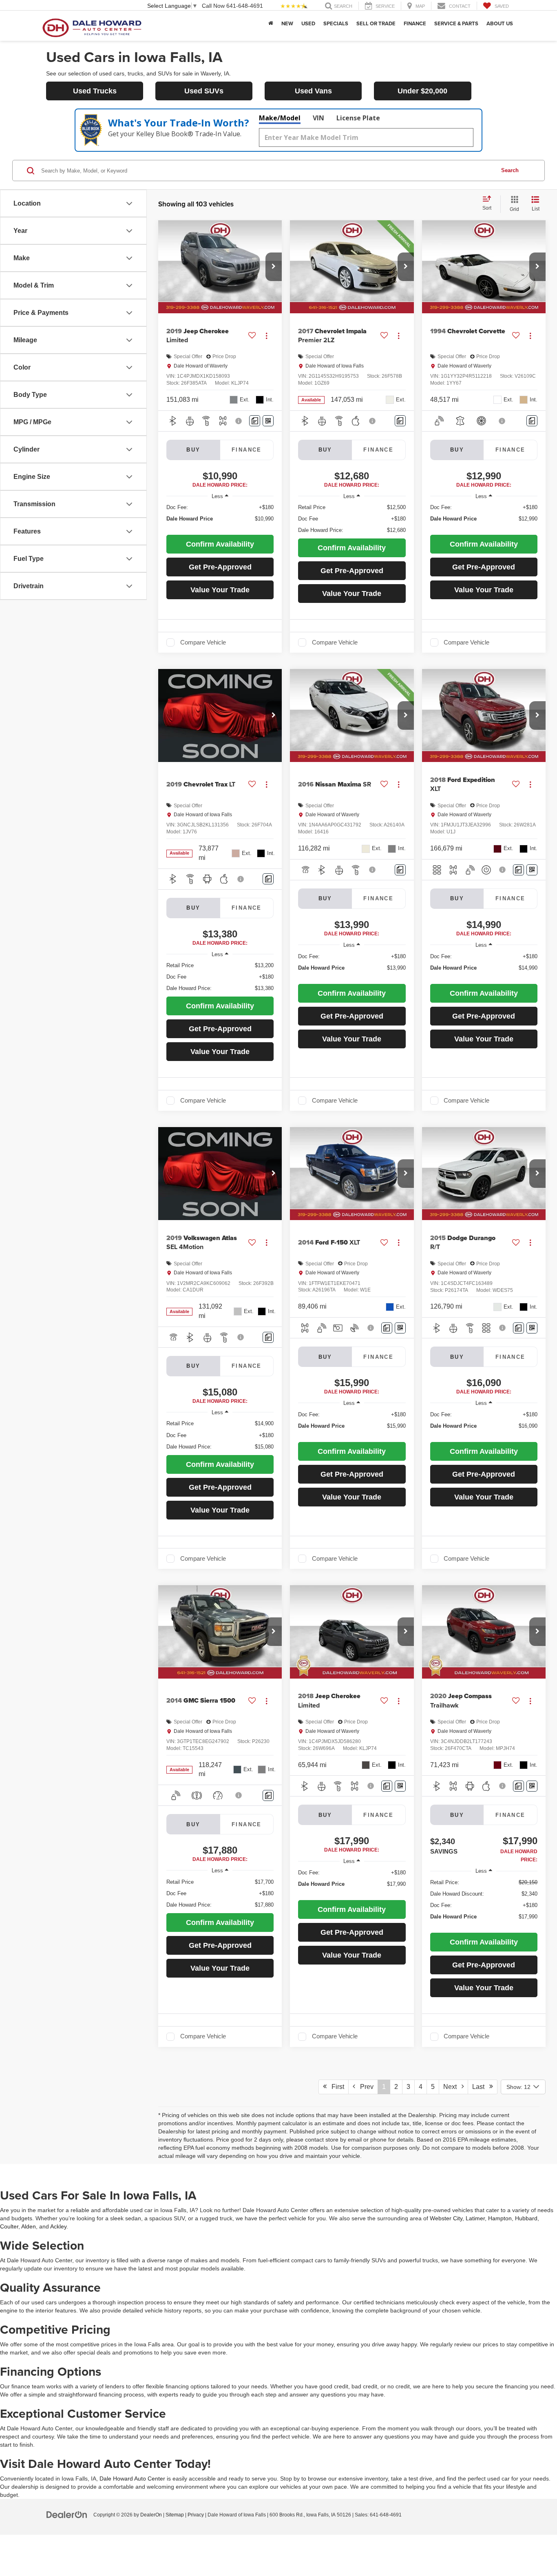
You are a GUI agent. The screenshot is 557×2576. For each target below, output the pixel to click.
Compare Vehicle (203, 642)
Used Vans (313, 91)
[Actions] (266, 336)
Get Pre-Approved (220, 567)
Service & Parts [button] (456, 23)
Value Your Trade (220, 590)
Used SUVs (204, 91)
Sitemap (175, 2515)
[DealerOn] (67, 2514)
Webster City (446, 2218)
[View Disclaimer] (240, 421)
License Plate (358, 118)
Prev (364, 2087)
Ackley (58, 2226)
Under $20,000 (422, 91)
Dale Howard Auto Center (132, 2479)
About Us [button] (500, 23)
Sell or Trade (376, 23)
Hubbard (526, 2218)
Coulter (9, 2226)
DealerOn (151, 2515)
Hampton (500, 2218)
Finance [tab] (247, 450)
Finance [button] (415, 23)
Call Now (213, 6)
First (335, 2087)
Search (510, 170)
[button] (274, 267)
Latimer (475, 2218)
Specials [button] (336, 23)
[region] (220, 517)
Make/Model (280, 118)
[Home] (271, 24)
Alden (29, 2226)
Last (481, 2087)
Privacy (196, 2515)
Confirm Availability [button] (220, 544)
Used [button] (308, 23)
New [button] (287, 23)
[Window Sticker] (268, 421)
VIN (318, 118)
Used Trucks (95, 91)
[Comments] (255, 421)
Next (452, 2087)
